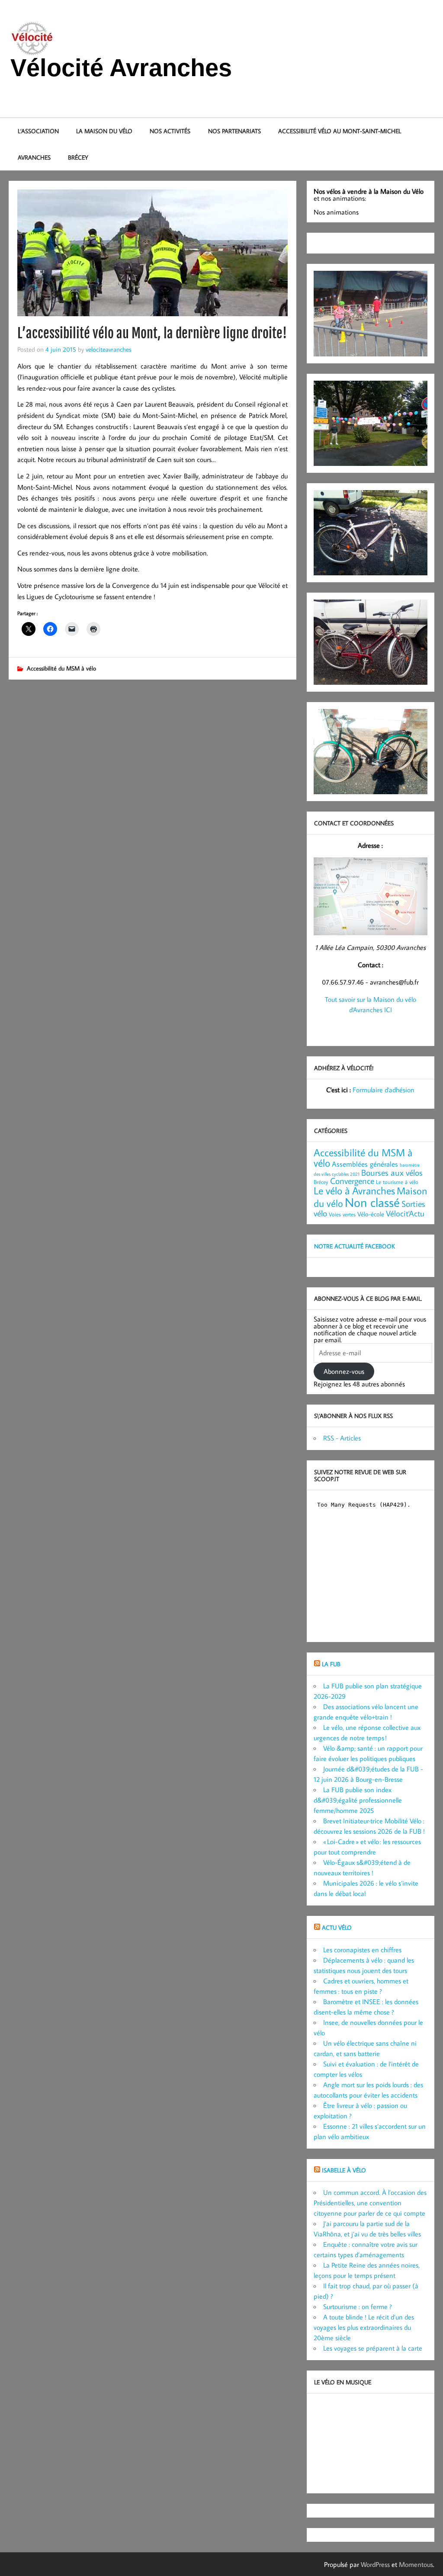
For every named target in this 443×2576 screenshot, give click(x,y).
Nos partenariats (234, 131)
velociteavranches (109, 349)
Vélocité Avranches (121, 68)
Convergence (352, 1181)
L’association (38, 131)
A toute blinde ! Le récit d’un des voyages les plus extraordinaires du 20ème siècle (364, 2327)
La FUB (331, 1664)
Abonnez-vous (344, 1371)
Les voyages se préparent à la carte (373, 2348)
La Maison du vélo (104, 131)
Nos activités (170, 131)
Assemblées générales (365, 1164)
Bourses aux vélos (392, 1172)
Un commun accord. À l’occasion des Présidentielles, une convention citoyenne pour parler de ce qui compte (370, 2203)
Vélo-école (371, 1214)
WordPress (375, 2564)
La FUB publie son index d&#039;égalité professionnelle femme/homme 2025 (358, 1800)
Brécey (78, 157)
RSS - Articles (342, 1438)
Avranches (34, 157)
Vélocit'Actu (405, 1213)
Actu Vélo (337, 1927)
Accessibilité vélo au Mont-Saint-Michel (340, 131)
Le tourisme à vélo (397, 1182)
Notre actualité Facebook (355, 1246)
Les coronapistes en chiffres (362, 1950)
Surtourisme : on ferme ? (358, 2307)
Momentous (416, 2564)
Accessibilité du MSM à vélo (61, 668)
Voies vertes (342, 1214)
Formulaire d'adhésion (384, 1090)
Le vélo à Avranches (354, 1190)
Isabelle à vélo (344, 2170)
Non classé (372, 1202)
